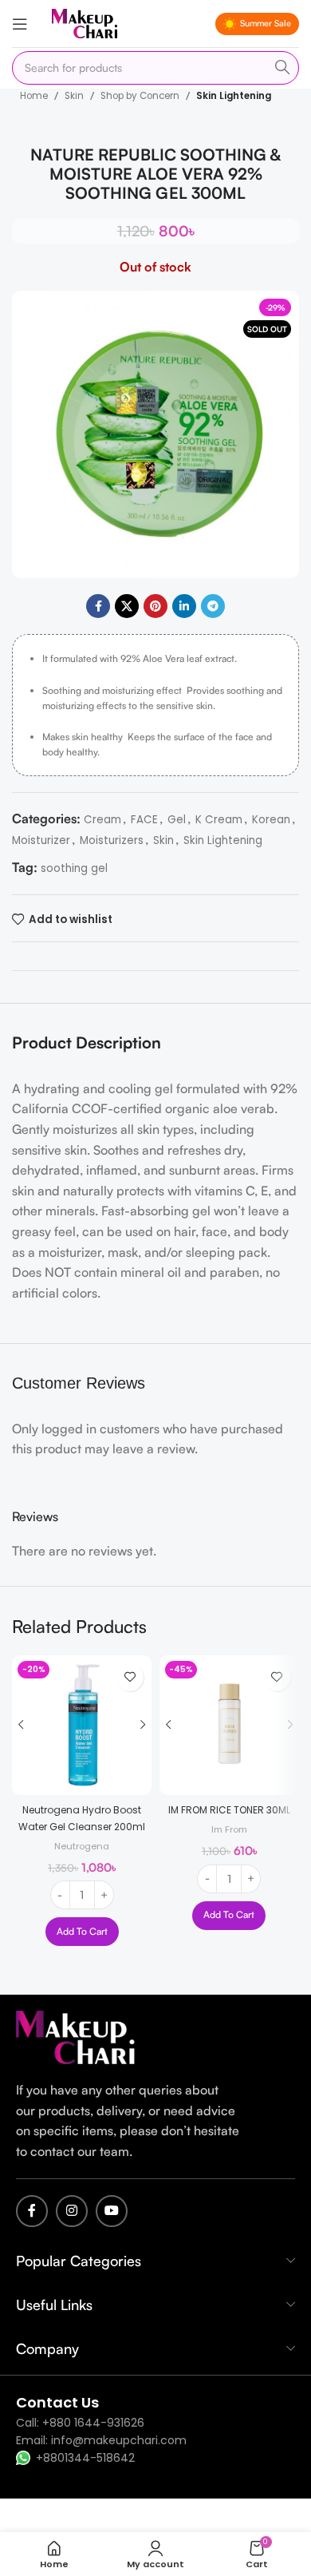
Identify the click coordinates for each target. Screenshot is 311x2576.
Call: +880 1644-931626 (80, 2423)
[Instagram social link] (72, 2211)
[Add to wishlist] (130, 1677)
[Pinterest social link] (155, 606)
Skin (74, 96)
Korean (271, 820)
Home (34, 96)
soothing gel (74, 868)
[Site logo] (85, 23)
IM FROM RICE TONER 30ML (229, 1810)
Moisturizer (41, 840)
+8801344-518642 (85, 2458)
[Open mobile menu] (20, 24)
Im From (229, 1829)
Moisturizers (112, 840)
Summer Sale (266, 23)
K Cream (219, 820)
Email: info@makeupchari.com (101, 2440)
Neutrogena (82, 1846)
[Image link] (76, 2037)
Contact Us (57, 2402)
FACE (144, 820)
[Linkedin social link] (184, 606)
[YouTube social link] (112, 2211)
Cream (102, 820)
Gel (177, 820)
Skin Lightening (234, 96)
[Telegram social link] (213, 606)
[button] (82, 1932)
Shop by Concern (140, 96)
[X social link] (127, 606)
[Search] (282, 68)
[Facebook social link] (98, 606)
